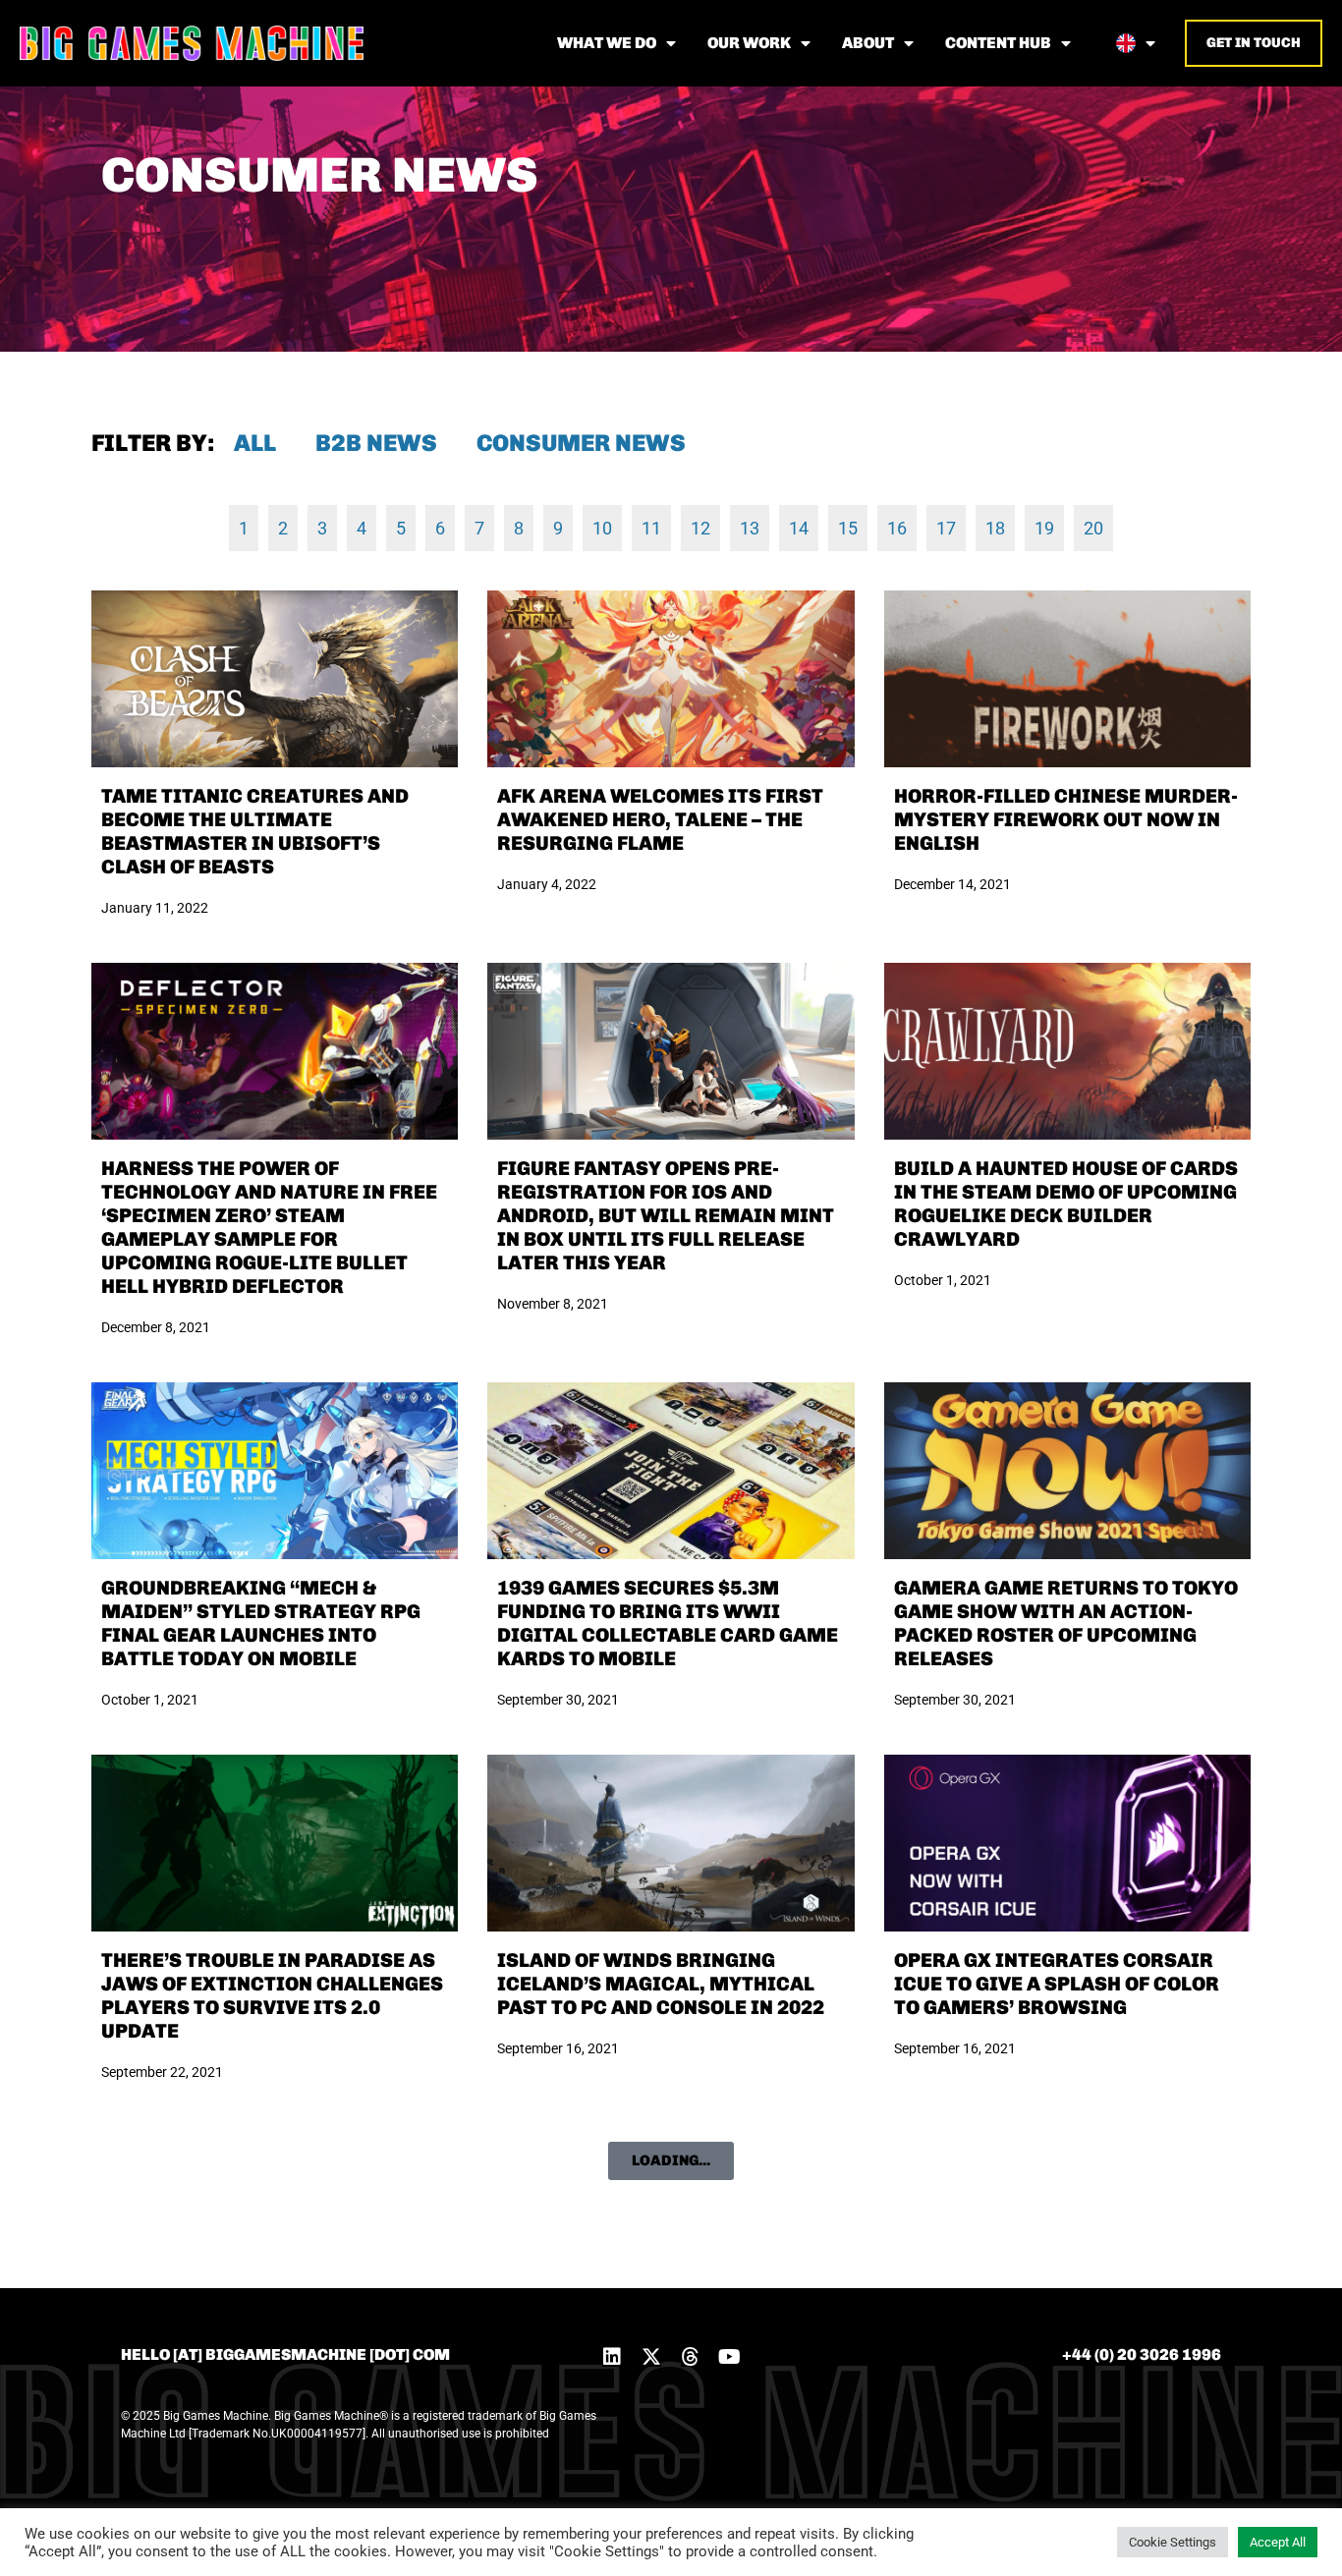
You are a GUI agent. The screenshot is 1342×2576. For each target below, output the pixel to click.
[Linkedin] (612, 2357)
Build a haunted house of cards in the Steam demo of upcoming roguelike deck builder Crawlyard (1066, 1204)
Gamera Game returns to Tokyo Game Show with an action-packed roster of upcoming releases (1066, 1623)
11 (651, 528)
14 (799, 528)
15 (848, 528)
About (868, 43)
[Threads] (691, 2357)
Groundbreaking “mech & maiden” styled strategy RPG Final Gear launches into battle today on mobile (261, 1623)
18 (995, 528)
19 (1044, 528)
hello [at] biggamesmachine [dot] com (285, 2354)
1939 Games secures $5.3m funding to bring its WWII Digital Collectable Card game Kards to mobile (668, 1623)
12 (700, 528)
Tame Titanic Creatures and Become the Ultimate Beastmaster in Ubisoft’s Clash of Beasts (255, 831)
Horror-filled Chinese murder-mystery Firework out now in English (1066, 819)
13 (750, 528)
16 (897, 528)
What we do (607, 43)
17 (946, 528)
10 (602, 528)
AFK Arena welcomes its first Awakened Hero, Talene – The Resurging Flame (660, 819)
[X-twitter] (651, 2357)
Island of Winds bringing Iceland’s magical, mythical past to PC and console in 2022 (661, 1984)
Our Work (749, 43)
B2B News (376, 443)
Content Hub (998, 43)
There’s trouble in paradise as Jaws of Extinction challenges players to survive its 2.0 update (272, 1995)
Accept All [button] (1278, 2542)
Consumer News (581, 443)
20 (1093, 528)
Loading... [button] (671, 2160)
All (255, 443)
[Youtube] (730, 2357)
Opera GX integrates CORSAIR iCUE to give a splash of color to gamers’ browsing (1057, 1984)
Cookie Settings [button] (1173, 2542)
